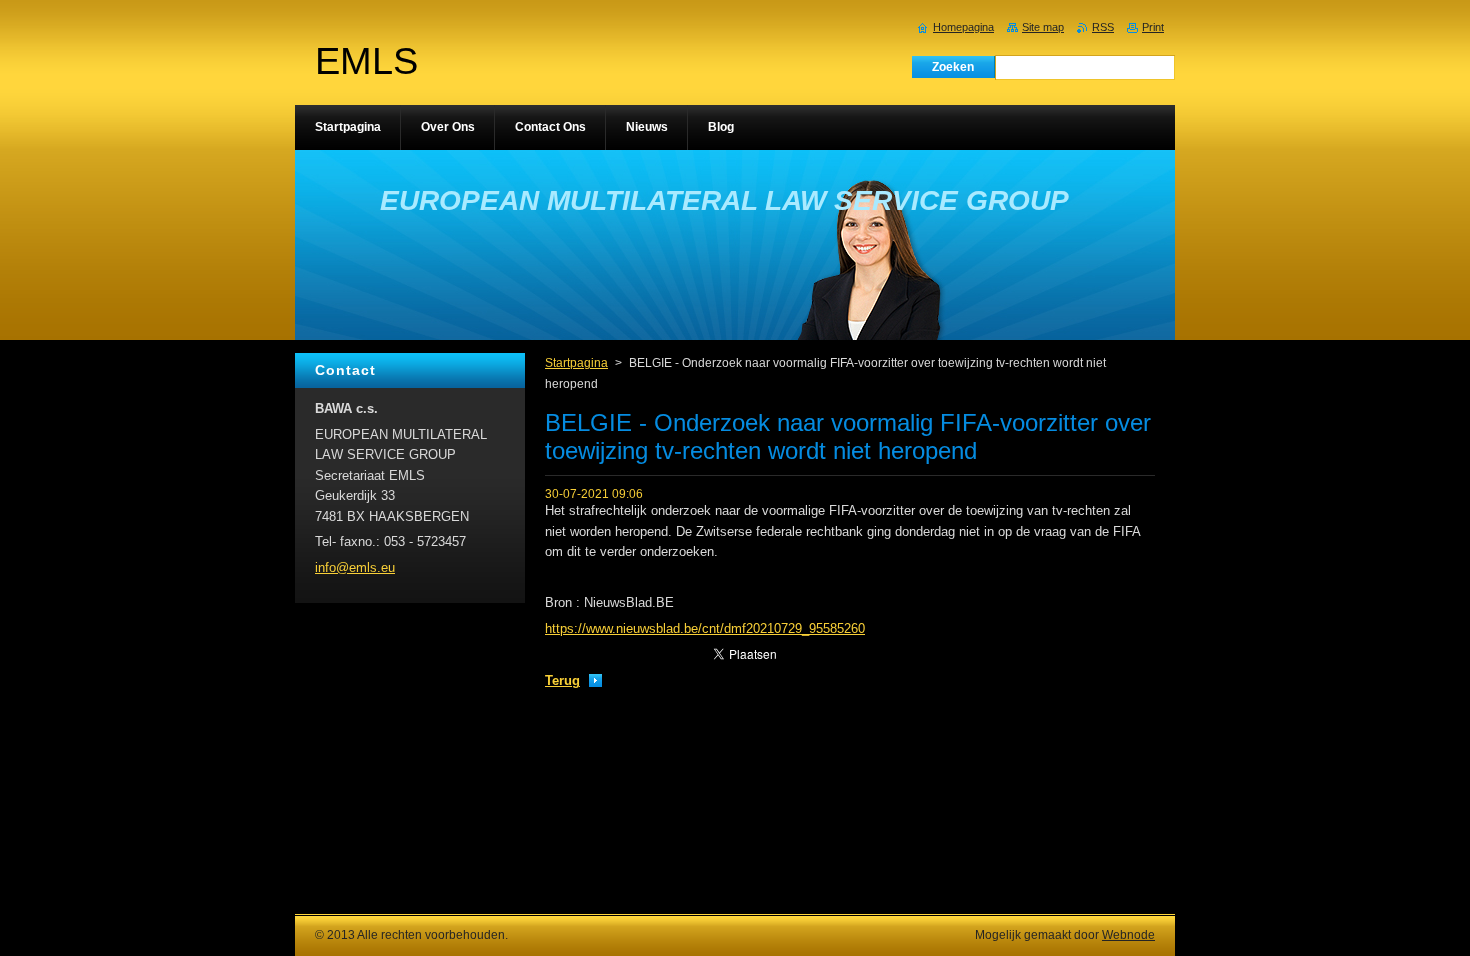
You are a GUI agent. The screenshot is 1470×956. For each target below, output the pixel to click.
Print (1153, 27)
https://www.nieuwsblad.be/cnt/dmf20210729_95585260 (705, 628)
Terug (562, 680)
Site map (1043, 27)
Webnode (1128, 935)
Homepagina (963, 27)
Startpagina (576, 363)
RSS (1103, 27)
